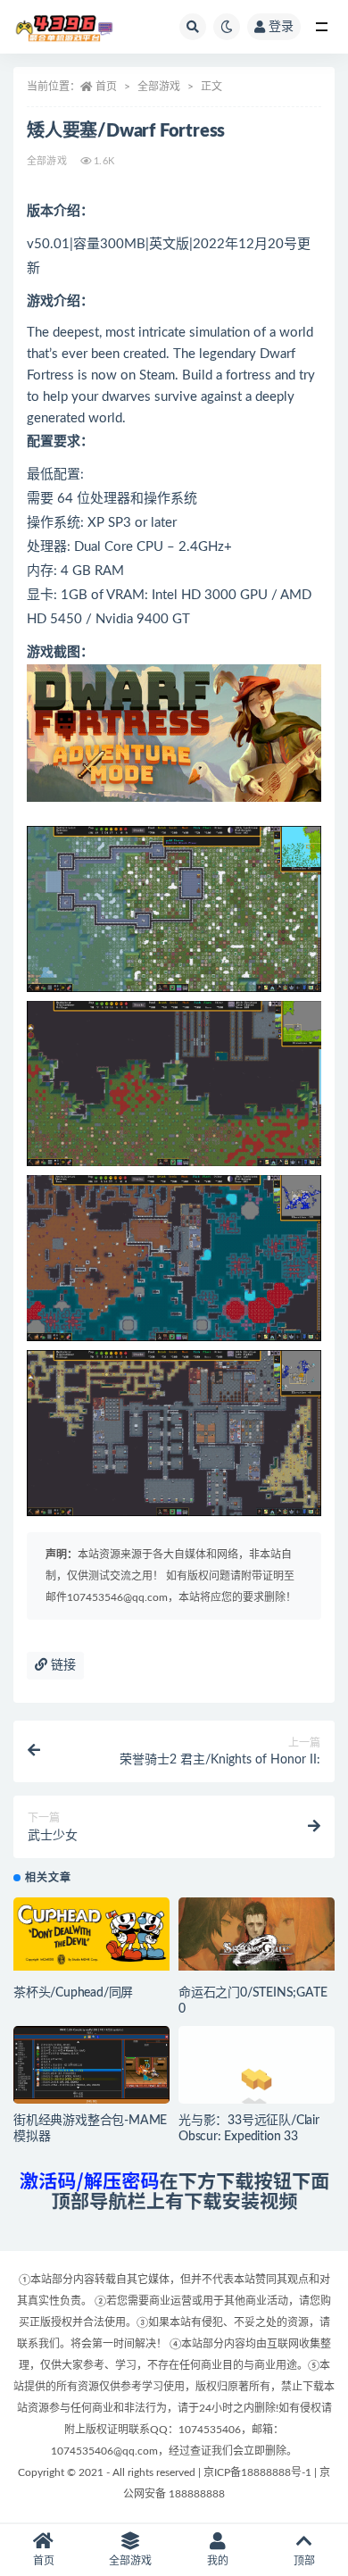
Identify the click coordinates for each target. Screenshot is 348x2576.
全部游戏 (159, 87)
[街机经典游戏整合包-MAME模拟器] (91, 2070)
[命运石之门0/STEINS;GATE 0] (257, 1934)
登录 (281, 27)
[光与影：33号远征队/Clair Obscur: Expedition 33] (257, 2063)
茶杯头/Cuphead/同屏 (73, 1993)
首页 (106, 87)
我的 (218, 2561)
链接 (62, 1665)
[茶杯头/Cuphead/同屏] (91, 1934)
